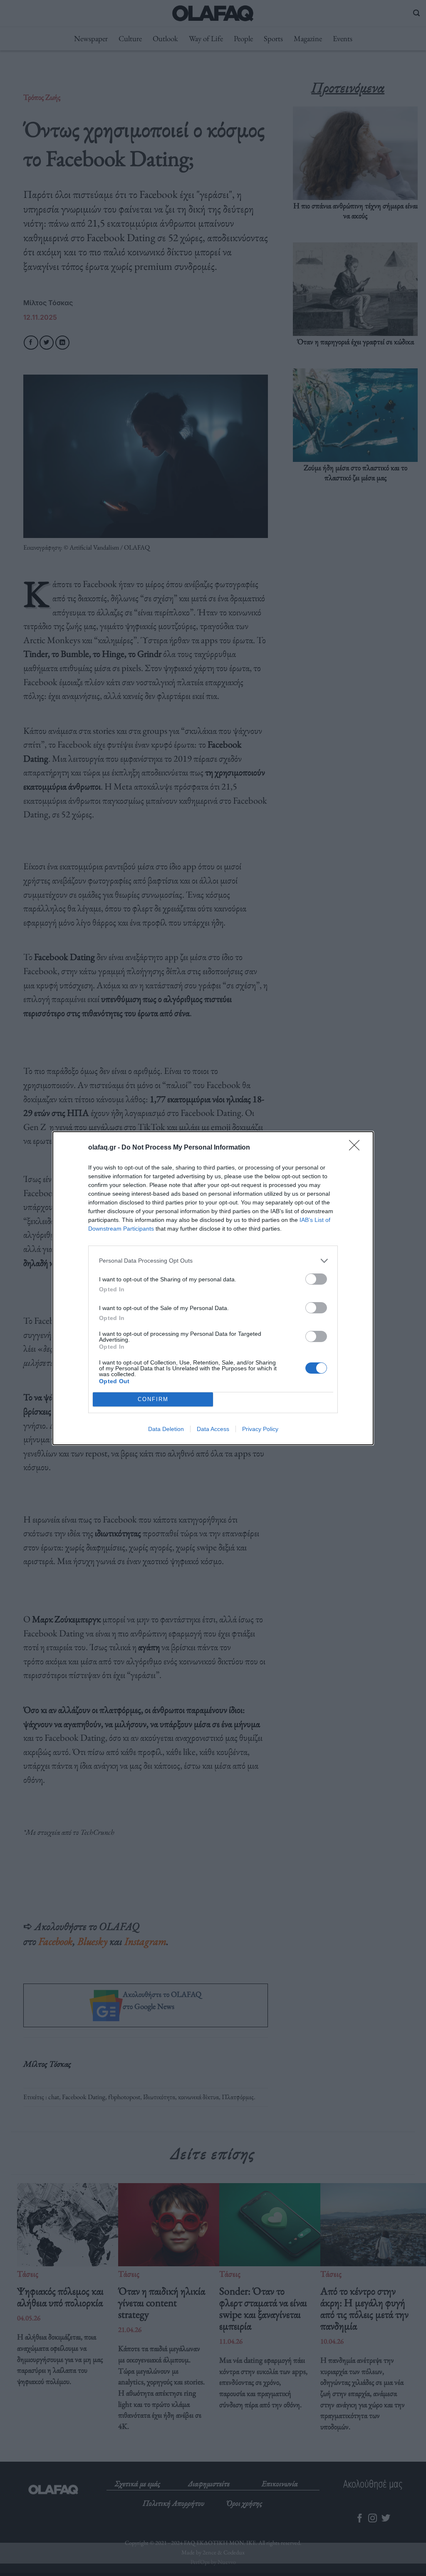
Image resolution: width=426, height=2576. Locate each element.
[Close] (357, 1148)
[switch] (316, 1279)
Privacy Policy (260, 1429)
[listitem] (213, 1261)
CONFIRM (153, 1399)
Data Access (213, 1429)
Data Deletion (166, 1429)
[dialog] (213, 1288)
